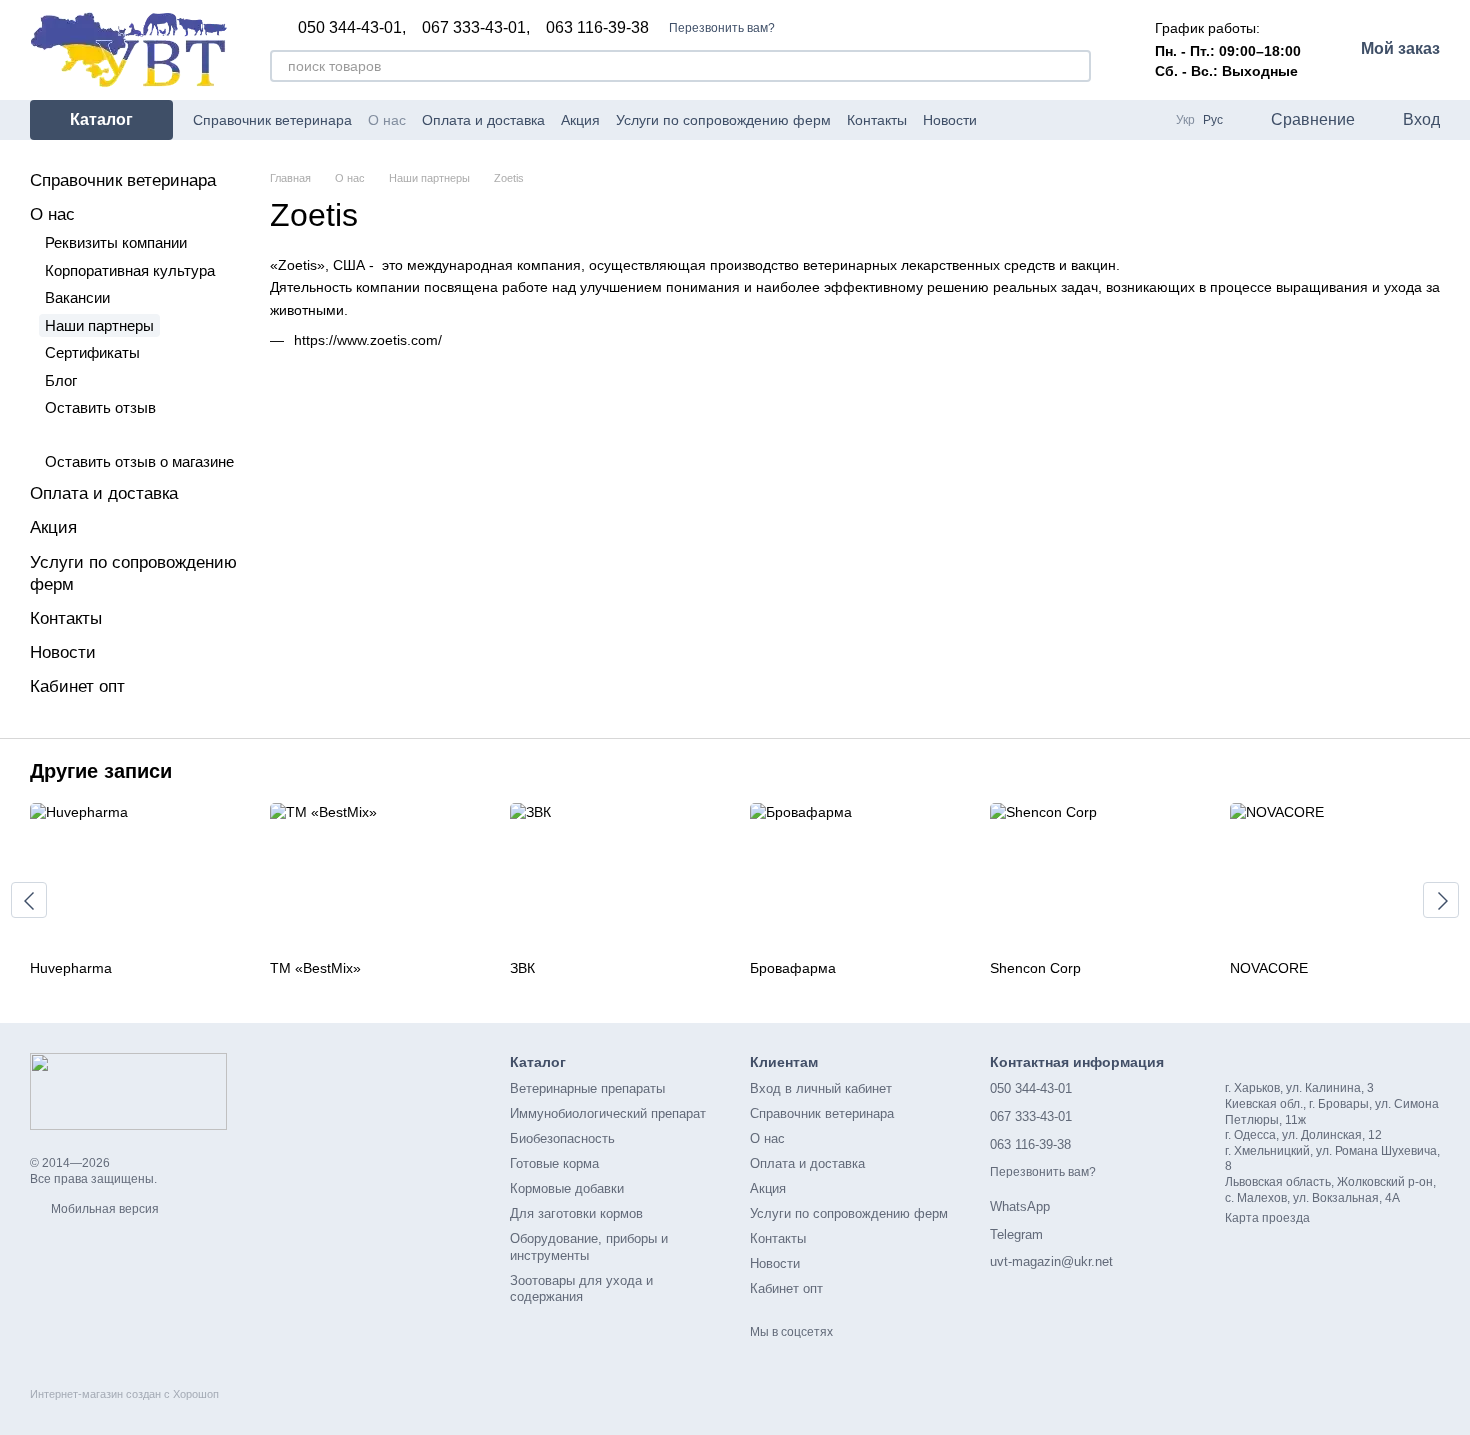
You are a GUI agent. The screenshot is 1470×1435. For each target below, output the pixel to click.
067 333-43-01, (476, 28)
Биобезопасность (562, 1138)
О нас (387, 120)
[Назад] (29, 900)
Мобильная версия (103, 1209)
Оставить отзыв (100, 407)
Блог (61, 380)
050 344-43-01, (352, 28)
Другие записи (101, 771)
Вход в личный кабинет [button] (821, 1088)
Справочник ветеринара (272, 120)
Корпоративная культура (130, 270)
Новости (950, 120)
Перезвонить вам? (722, 28)
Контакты (877, 120)
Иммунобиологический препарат (608, 1113)
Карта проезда (1267, 1218)
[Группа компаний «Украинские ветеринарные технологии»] (128, 1091)
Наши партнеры (99, 325)
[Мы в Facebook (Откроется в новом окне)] (1096, 120)
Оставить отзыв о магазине (139, 461)
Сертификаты (92, 352)
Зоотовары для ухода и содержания (581, 1289)
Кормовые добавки (567, 1188)
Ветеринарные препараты (587, 1088)
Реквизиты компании (116, 242)
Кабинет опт (77, 686)
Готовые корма (554, 1163)
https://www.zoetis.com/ (368, 340)
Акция (580, 120)
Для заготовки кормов (576, 1213)
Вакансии (77, 297)
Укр (1185, 120)
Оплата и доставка (483, 120)
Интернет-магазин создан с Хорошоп (124, 1394)
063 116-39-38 (597, 28)
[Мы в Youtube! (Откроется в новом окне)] (1120, 120)
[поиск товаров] (1075, 66)
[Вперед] (1441, 900)
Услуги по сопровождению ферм (723, 120)
